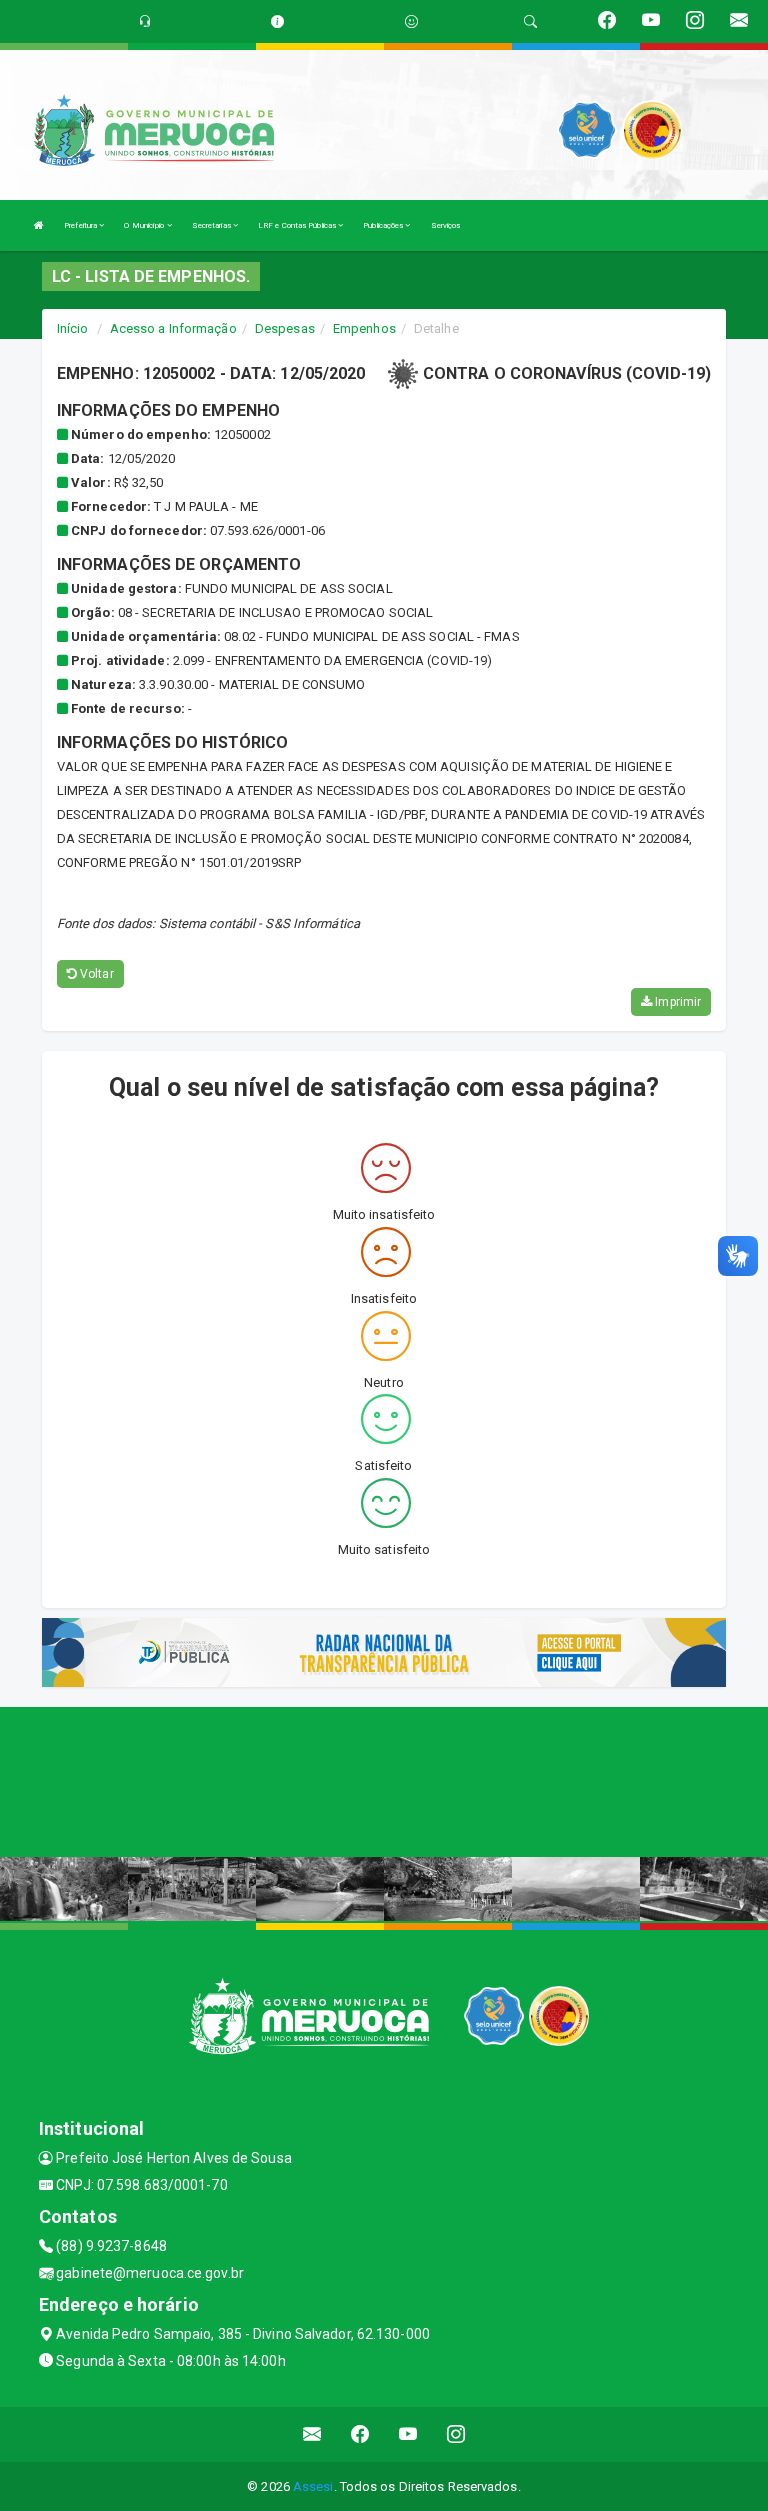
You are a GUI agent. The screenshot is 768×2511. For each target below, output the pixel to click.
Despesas (285, 328)
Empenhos (364, 328)
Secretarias (212, 225)
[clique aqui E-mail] (312, 2434)
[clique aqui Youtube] (408, 2434)
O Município (145, 225)
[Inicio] (39, 225)
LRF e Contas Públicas (298, 225)
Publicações (384, 225)
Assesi (313, 2486)
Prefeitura (81, 225)
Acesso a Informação (173, 328)
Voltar (95, 974)
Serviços (446, 225)
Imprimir (676, 1002)
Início (73, 328)
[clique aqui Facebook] (360, 2434)
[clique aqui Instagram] (456, 2434)
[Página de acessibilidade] (411, 21)
